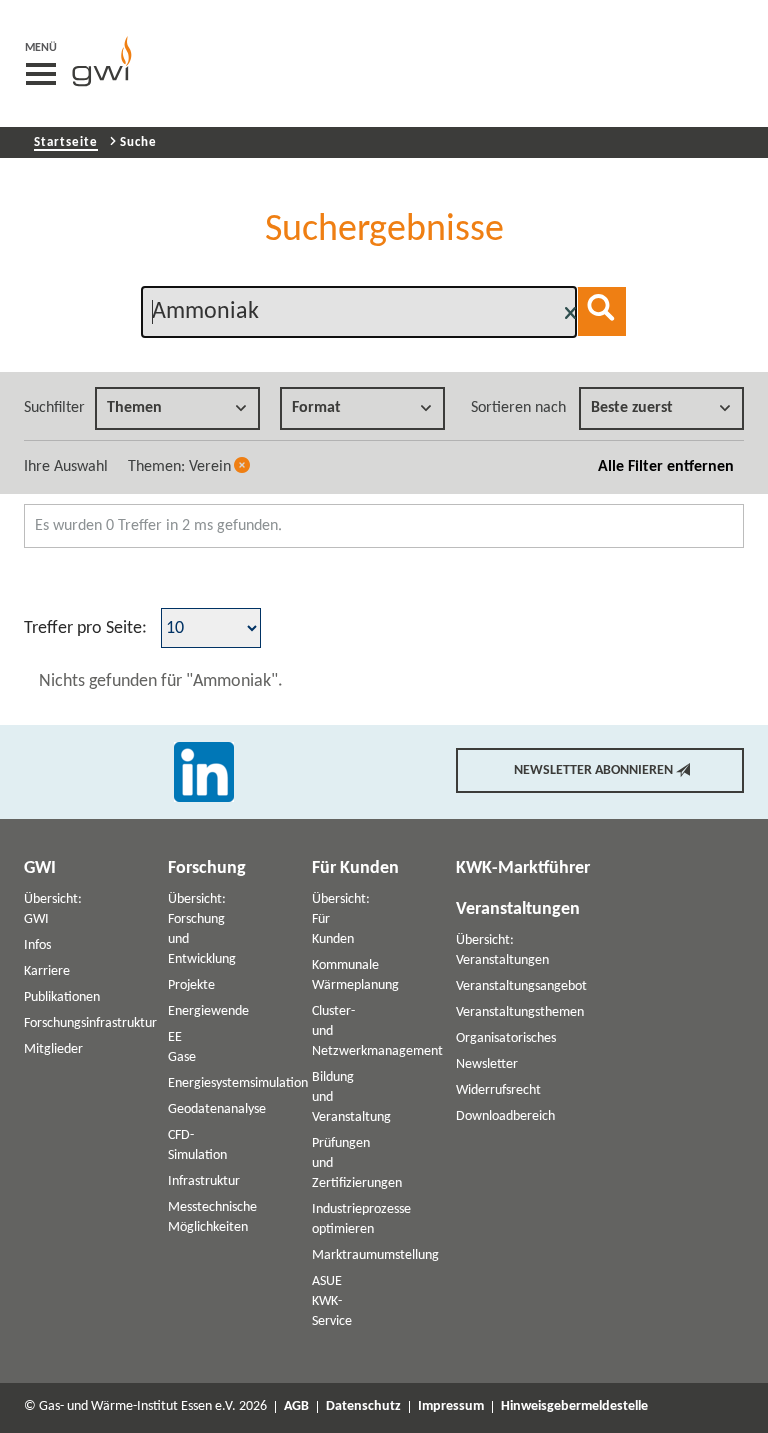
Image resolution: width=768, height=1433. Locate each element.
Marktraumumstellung (375, 1255)
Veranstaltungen (518, 909)
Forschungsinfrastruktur (90, 1023)
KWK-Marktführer (523, 868)
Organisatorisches (506, 1038)
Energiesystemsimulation (238, 1083)
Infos (37, 945)
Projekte (191, 985)
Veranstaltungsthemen (520, 1012)
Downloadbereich (505, 1116)
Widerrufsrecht (498, 1090)
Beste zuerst (632, 408)
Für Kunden (355, 868)
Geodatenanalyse (217, 1109)
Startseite (66, 142)
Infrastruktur (204, 1181)
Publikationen (62, 997)
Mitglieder (53, 1049)
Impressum (451, 1407)
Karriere (47, 971)
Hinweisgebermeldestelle (574, 1407)
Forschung (207, 868)
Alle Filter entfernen (666, 467)
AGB (296, 1407)
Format (316, 408)
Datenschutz (363, 1407)
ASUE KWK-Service (332, 1301)
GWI (40, 868)
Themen (134, 408)
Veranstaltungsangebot (521, 986)
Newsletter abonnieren (593, 770)
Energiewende (208, 1011)
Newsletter (487, 1064)
